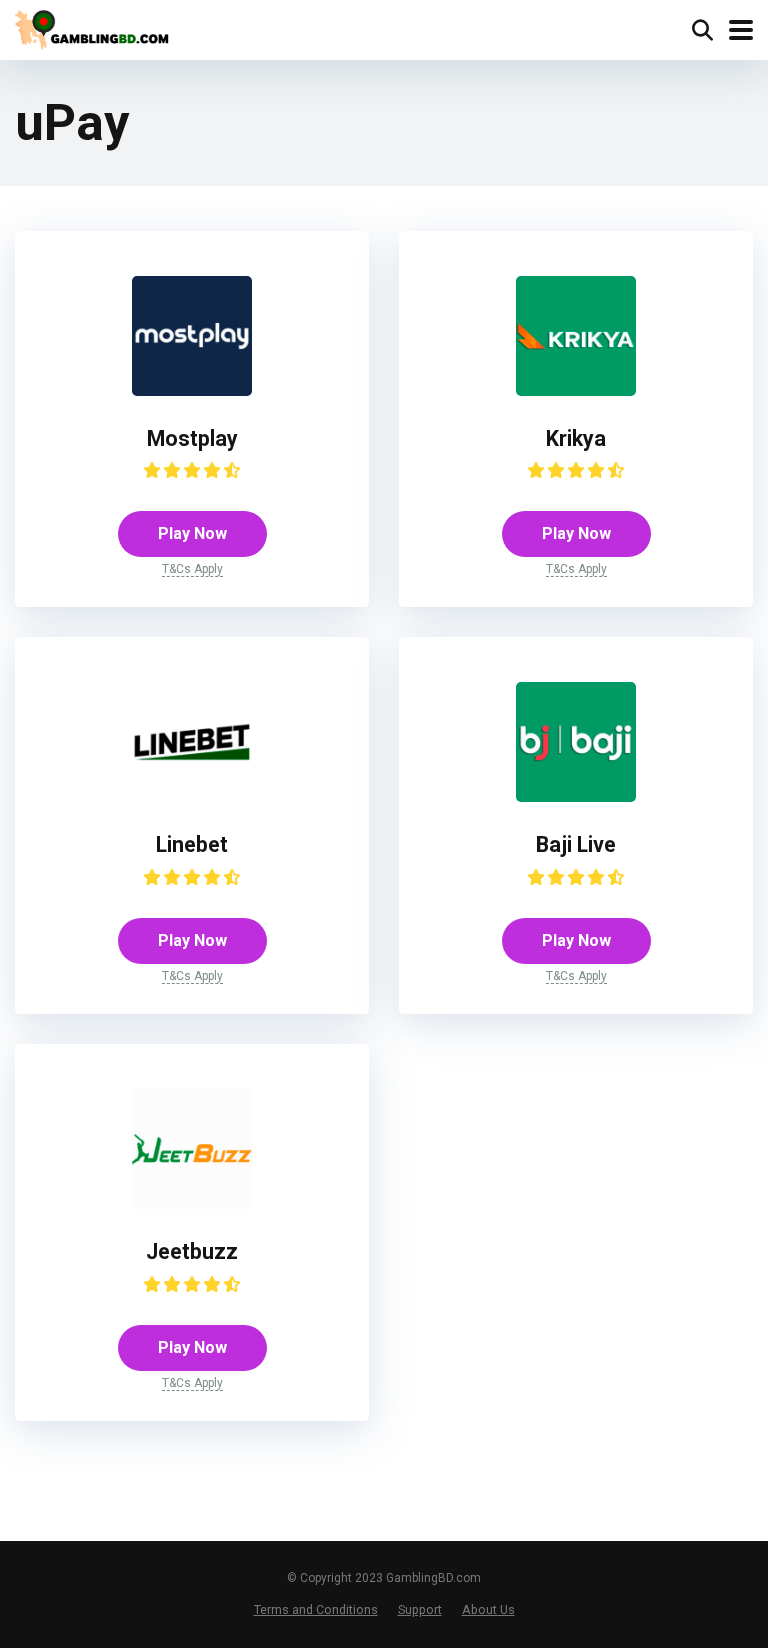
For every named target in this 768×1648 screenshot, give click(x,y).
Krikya (576, 438)
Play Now (192, 533)
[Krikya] (576, 390)
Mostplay (192, 438)
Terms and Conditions (316, 1609)
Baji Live (576, 844)
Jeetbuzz (192, 1251)
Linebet (192, 844)
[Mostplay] (192, 390)
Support (420, 1609)
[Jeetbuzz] (192, 1203)
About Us (488, 1609)
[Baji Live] (576, 796)
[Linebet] (192, 796)
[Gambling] (95, 27)
